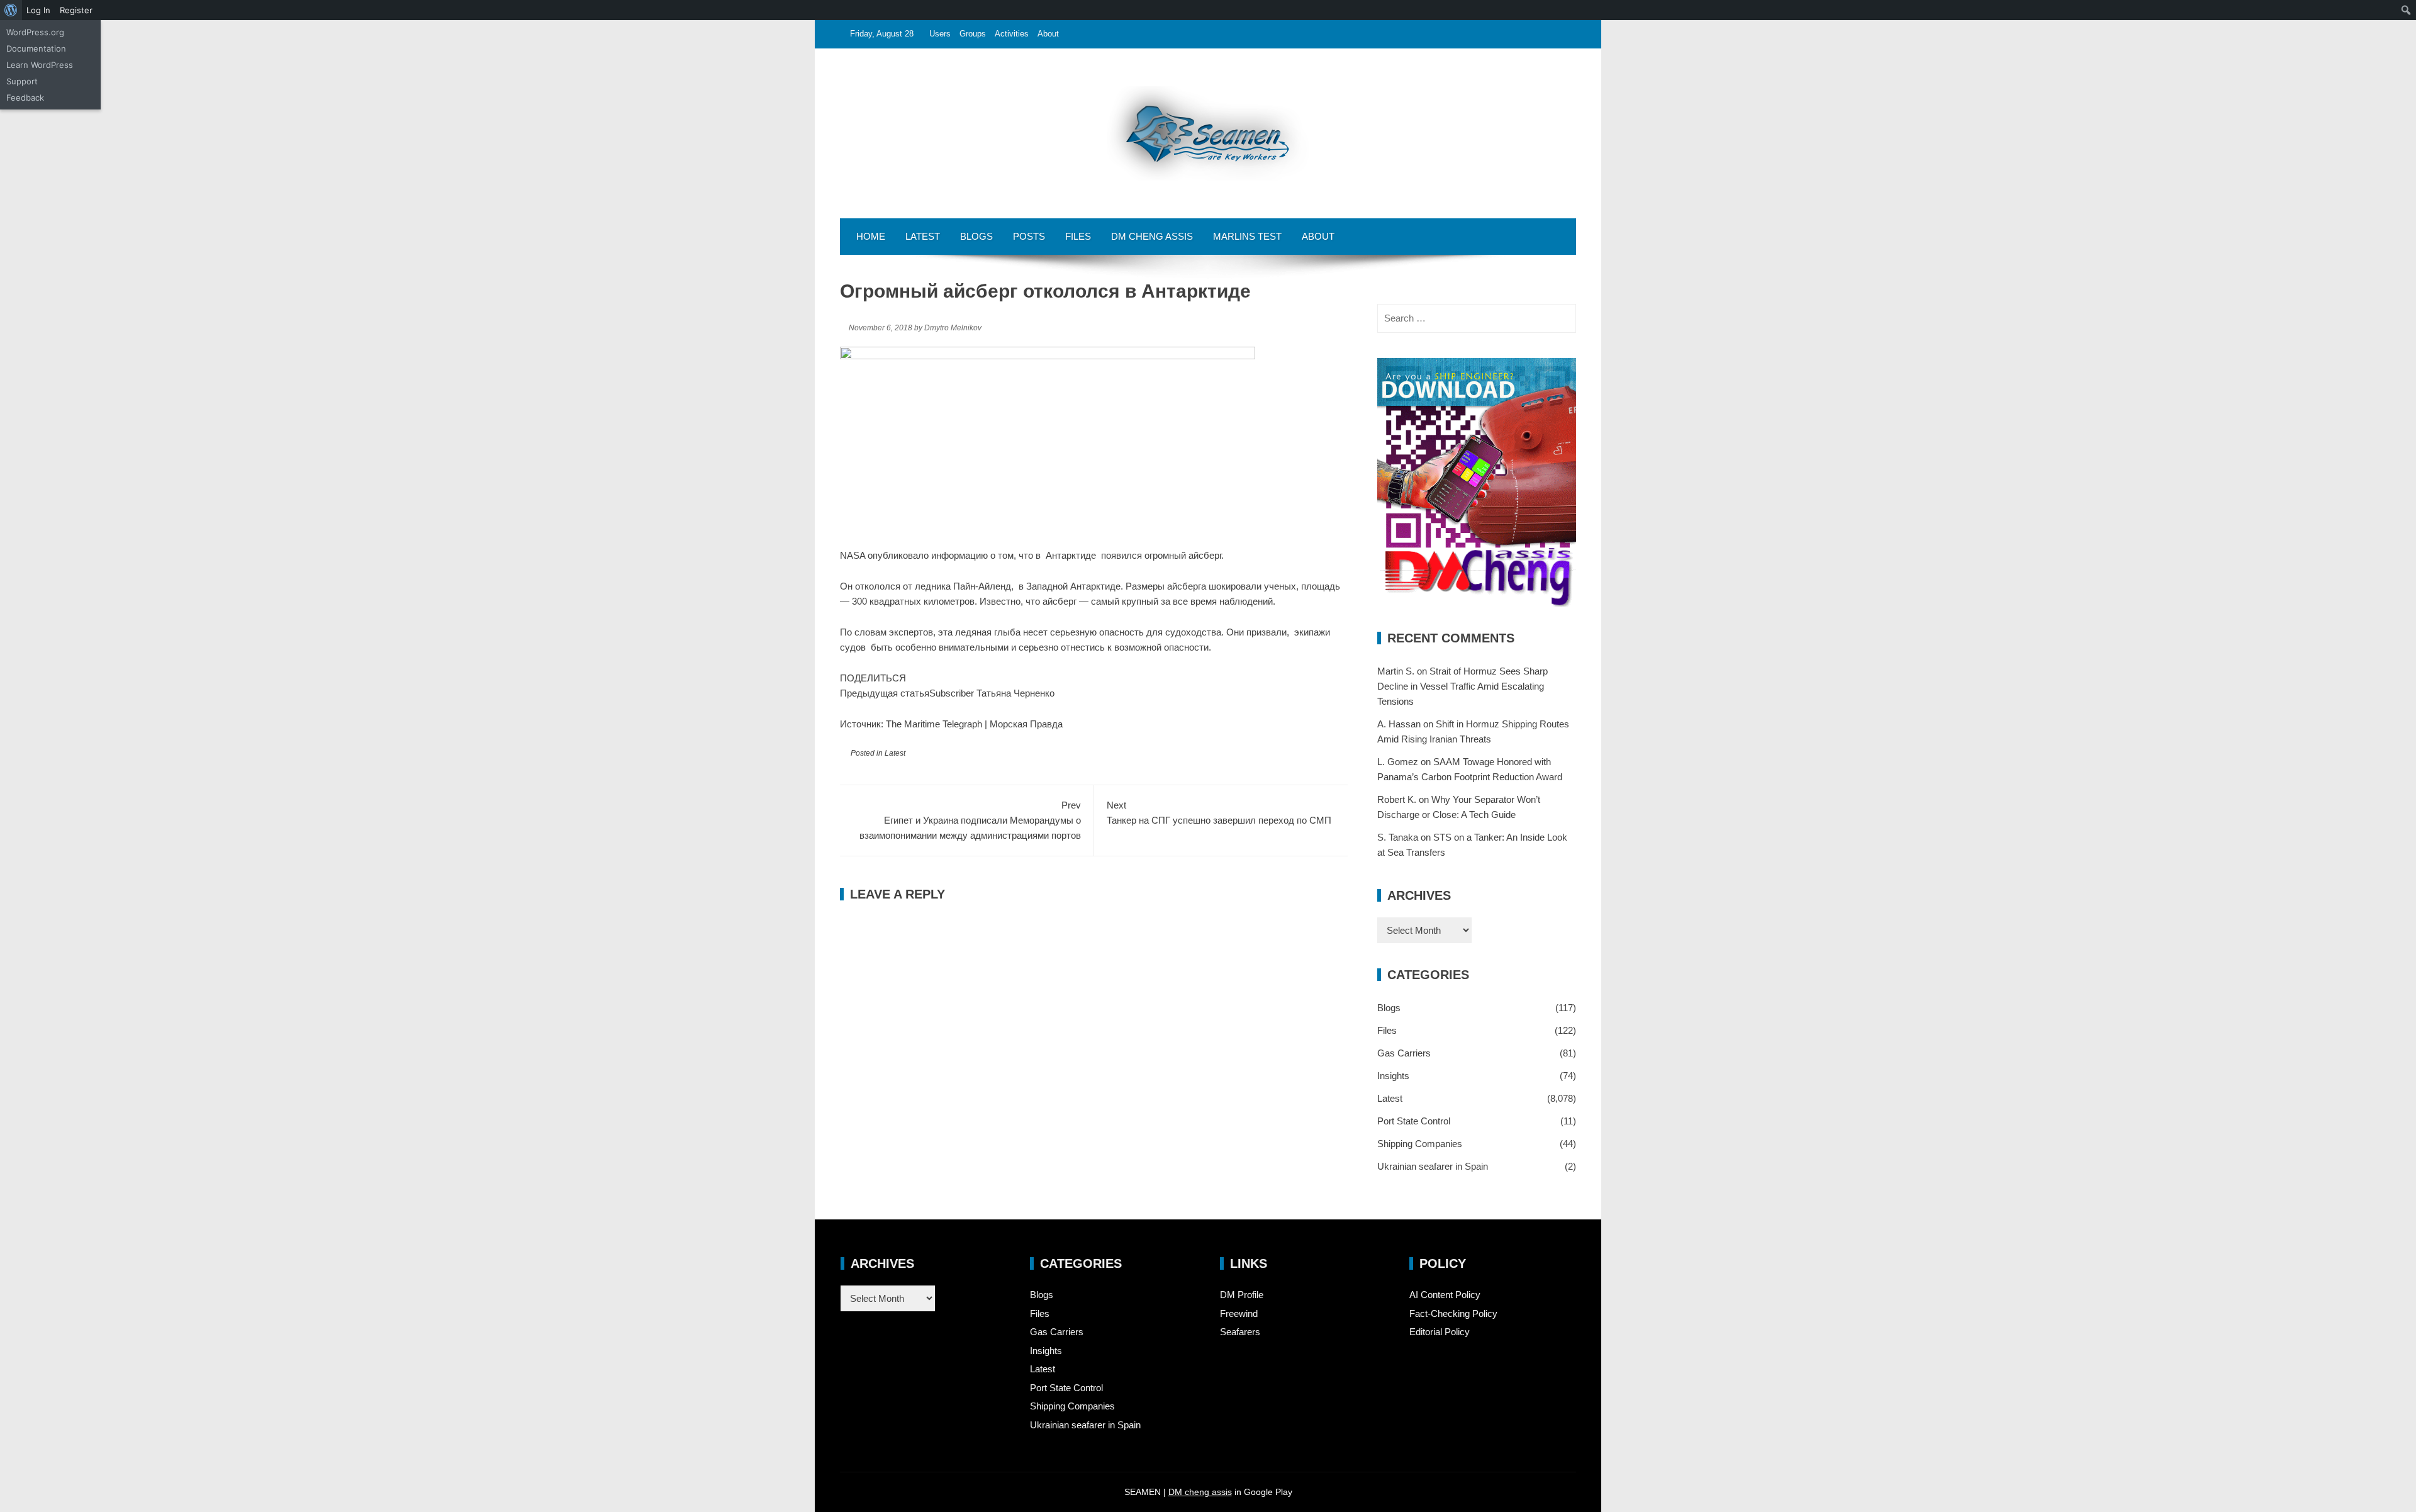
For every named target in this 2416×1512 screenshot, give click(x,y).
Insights (1393, 1076)
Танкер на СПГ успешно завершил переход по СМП (1219, 813)
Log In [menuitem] (38, 10)
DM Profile (1242, 1295)
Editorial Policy (1440, 1332)
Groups (973, 34)
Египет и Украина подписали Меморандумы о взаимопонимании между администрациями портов (970, 820)
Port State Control (1414, 1121)
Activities (1012, 34)
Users (940, 34)
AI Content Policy (1445, 1295)
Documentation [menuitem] (36, 48)
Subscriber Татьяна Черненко (992, 693)
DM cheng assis (1200, 1492)
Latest (923, 236)
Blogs (976, 236)
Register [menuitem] (76, 10)
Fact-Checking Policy (1453, 1313)
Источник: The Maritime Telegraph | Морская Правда (951, 724)
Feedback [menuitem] (25, 98)
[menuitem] (11, 10)
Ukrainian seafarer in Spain (1433, 1166)
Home (871, 236)
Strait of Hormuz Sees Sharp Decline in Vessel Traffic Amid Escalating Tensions (1462, 686)
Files (1078, 236)
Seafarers (1240, 1332)
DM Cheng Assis (1152, 236)
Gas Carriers (1404, 1053)
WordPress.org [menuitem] (35, 32)
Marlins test (1247, 236)
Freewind (1239, 1313)
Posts (1029, 236)
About (1048, 34)
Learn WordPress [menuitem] (40, 65)
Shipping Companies (1420, 1144)
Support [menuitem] (22, 81)
